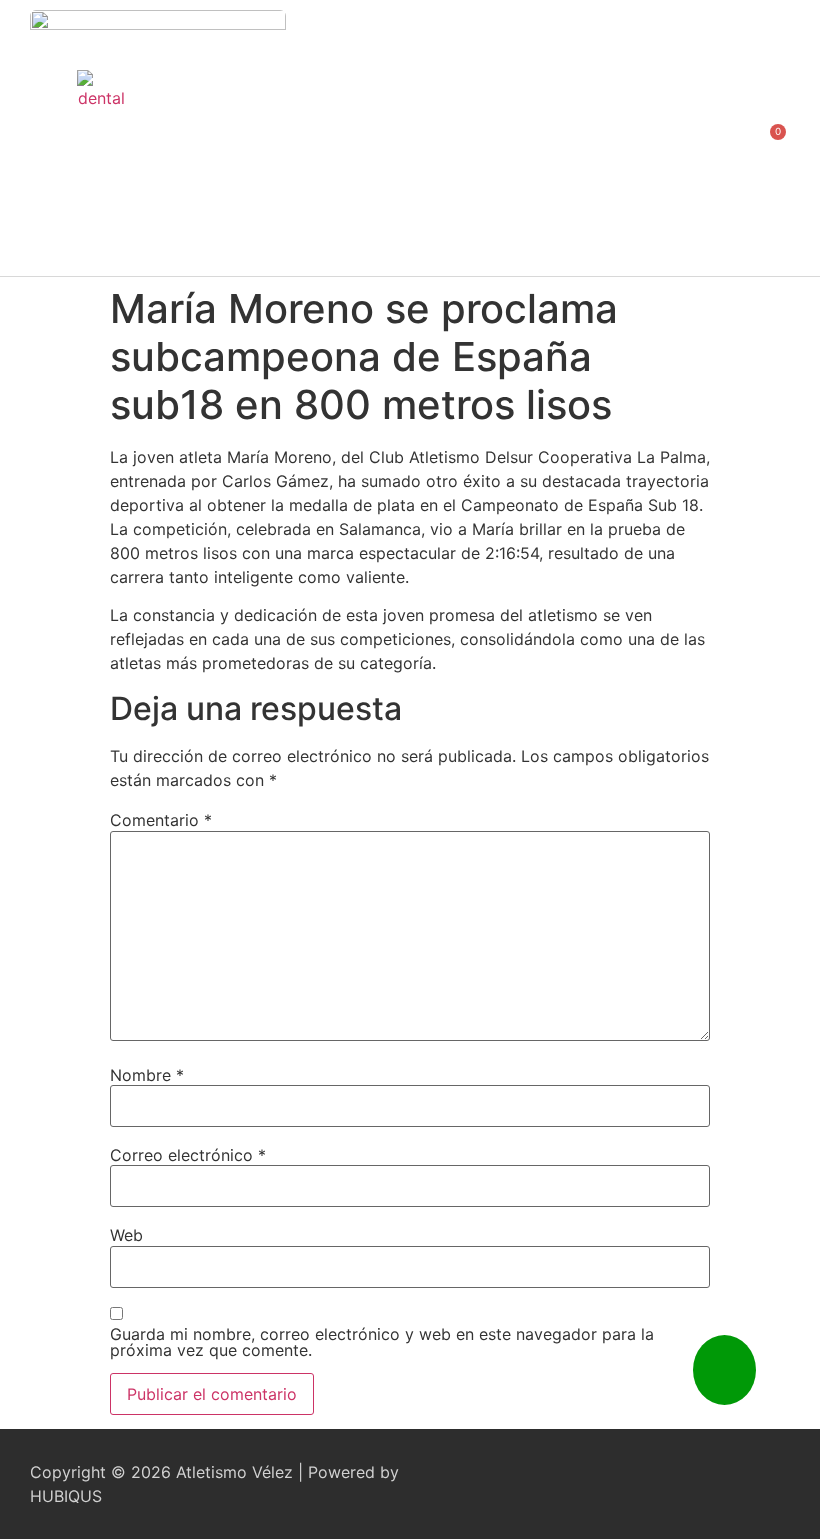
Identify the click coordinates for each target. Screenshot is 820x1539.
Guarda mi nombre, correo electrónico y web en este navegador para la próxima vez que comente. (382, 1342)
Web (126, 1235)
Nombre (147, 1075)
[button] (709, 138)
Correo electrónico (188, 1155)
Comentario (161, 820)
